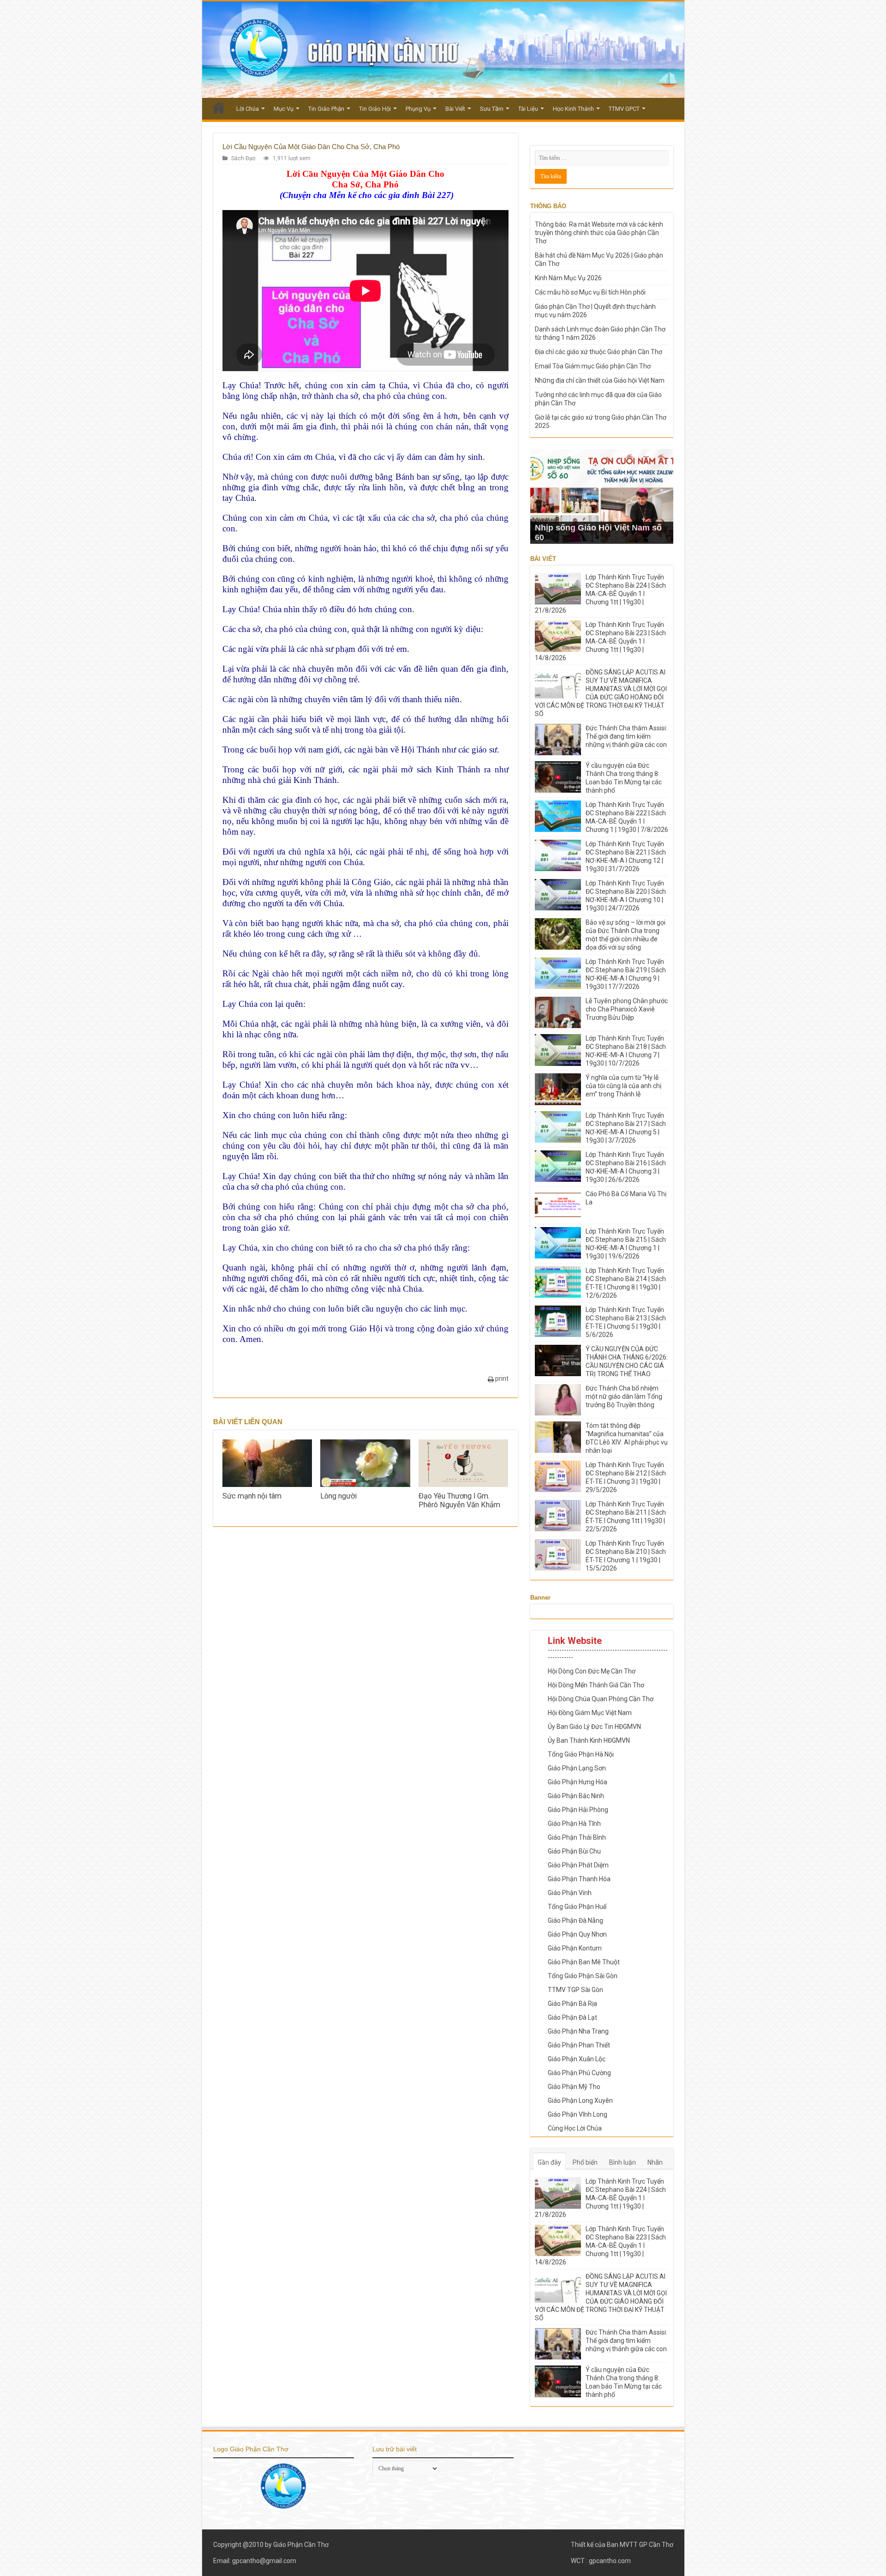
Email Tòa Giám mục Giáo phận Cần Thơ (593, 366)
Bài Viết (455, 109)
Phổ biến (585, 2162)
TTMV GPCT (624, 109)
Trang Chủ (219, 108)
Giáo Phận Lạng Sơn (577, 1768)
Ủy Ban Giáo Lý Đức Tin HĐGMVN (594, 1727)
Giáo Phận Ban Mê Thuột (584, 1962)
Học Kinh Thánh (573, 109)
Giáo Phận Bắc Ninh (576, 1796)
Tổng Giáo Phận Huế (577, 1907)
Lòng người (338, 1496)
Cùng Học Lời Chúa (575, 2128)
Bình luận (623, 2162)
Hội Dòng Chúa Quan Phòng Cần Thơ (601, 1699)
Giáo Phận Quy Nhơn (577, 1934)
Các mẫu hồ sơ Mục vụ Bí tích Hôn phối (590, 292)
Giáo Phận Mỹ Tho (574, 2087)
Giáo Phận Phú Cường (579, 2073)
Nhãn (655, 2162)
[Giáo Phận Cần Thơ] (443, 50)
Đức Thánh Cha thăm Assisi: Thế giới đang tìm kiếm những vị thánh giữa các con (626, 736)
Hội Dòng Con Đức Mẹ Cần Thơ (592, 1671)
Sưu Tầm (492, 109)
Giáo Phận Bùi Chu (574, 1851)
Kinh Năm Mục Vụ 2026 (568, 278)
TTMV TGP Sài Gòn (575, 1990)
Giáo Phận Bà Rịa (572, 2004)
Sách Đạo (243, 158)
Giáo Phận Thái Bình (577, 1837)
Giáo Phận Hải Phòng (578, 1810)
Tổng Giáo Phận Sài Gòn (583, 1976)
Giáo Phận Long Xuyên (580, 2101)
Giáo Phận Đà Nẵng (575, 1920)
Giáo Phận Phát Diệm (578, 1865)
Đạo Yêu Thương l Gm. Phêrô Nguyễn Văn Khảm (459, 1500)
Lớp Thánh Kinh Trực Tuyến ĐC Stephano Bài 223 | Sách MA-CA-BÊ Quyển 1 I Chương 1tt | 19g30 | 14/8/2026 (600, 641)
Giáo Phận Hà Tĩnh (574, 1824)
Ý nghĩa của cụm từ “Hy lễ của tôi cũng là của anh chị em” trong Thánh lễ (623, 1086)
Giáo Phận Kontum (575, 1948)
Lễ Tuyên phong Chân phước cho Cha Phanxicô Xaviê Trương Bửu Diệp (627, 1009)
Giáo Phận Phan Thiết (579, 2045)
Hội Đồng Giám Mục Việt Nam (590, 1713)
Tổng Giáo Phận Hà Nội (581, 1754)
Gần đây (549, 2162)
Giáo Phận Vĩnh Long (578, 2114)
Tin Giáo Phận (326, 109)
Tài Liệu (528, 109)
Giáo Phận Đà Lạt (572, 2017)
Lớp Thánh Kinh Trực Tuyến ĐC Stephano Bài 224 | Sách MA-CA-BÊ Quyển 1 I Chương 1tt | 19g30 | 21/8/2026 (600, 594)
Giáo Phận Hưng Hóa (578, 1782)
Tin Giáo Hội (375, 109)
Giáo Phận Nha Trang (578, 2031)
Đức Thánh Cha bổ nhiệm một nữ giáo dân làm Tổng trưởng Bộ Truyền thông (624, 1396)
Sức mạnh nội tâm (252, 1496)
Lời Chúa (248, 109)
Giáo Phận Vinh (570, 1893)
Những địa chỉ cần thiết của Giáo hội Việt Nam (600, 380)
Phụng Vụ (418, 109)
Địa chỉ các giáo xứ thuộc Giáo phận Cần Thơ (599, 352)
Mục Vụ (284, 109)
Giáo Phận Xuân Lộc (577, 2059)
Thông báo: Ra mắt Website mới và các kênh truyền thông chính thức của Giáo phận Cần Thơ (599, 233)
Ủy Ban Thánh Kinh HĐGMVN (589, 1740)
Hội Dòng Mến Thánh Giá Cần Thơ (596, 1685)
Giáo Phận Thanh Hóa (579, 1879)
